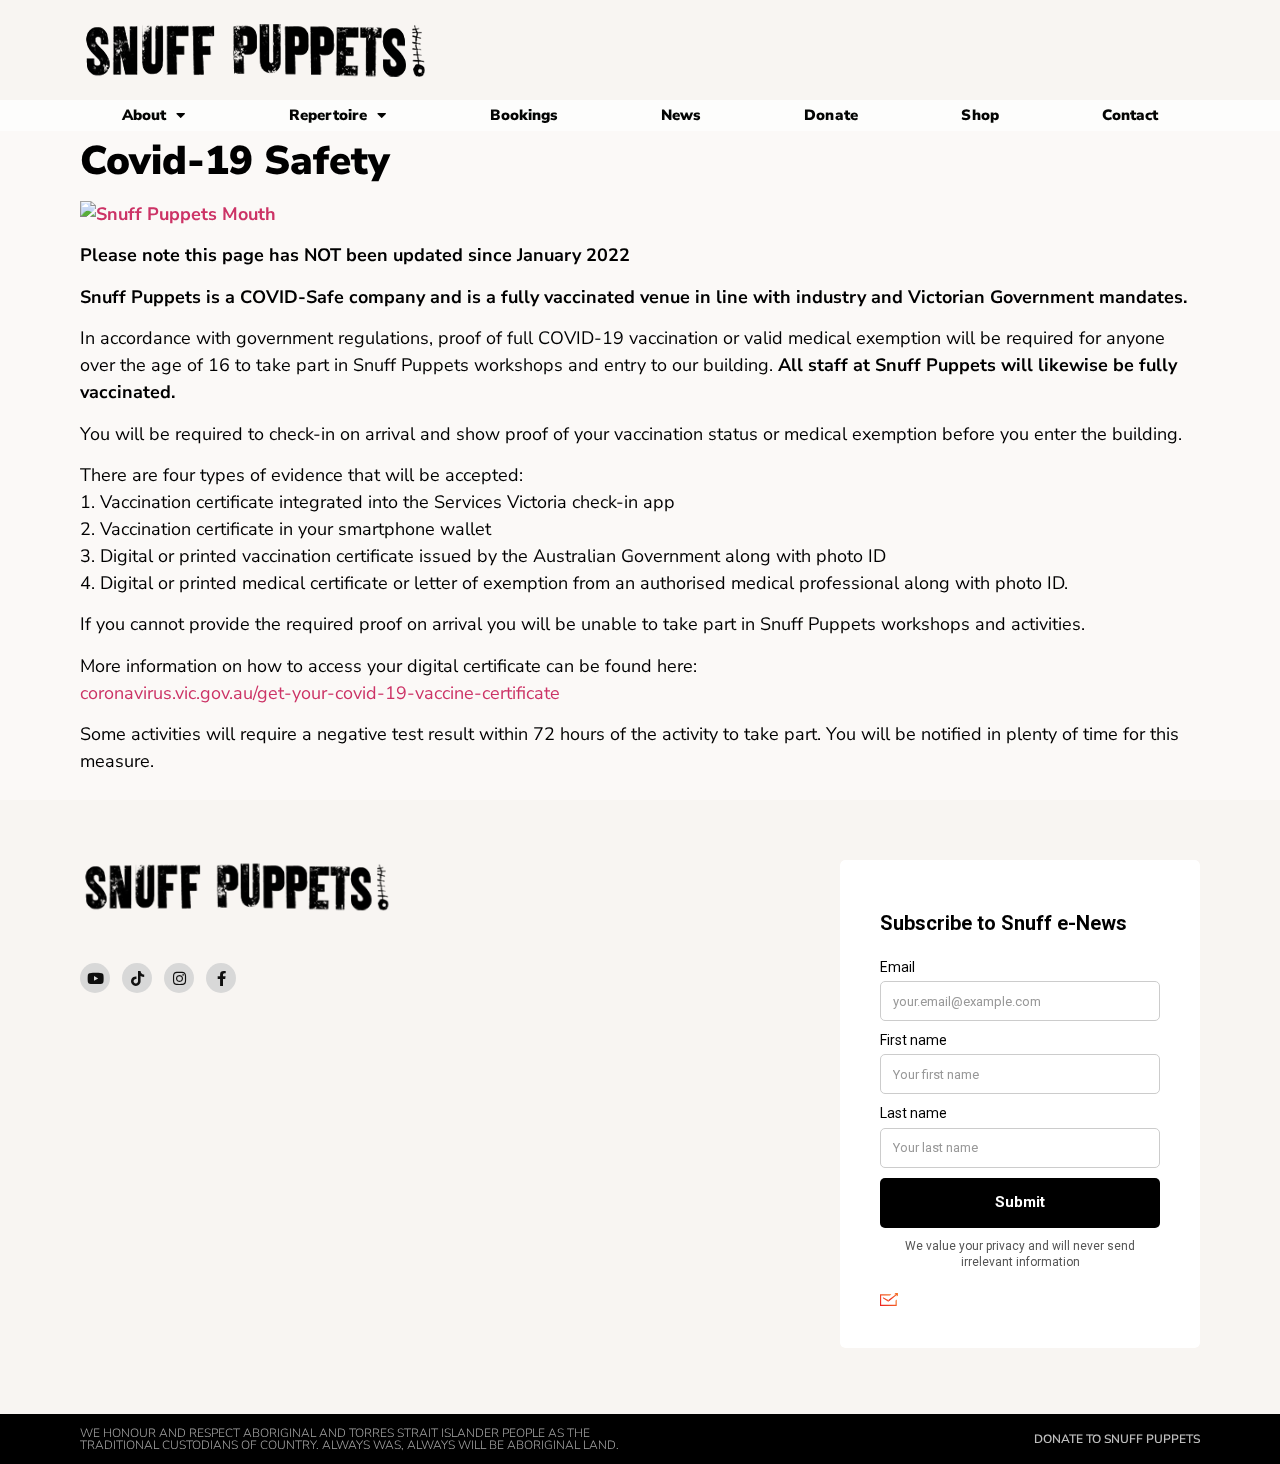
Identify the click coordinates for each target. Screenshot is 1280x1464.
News (680, 115)
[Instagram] (179, 978)
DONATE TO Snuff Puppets (1117, 1439)
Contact (1130, 115)
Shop (979, 115)
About (144, 115)
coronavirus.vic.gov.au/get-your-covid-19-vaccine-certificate (320, 693)
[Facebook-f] (221, 978)
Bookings (524, 115)
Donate (831, 115)
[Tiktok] (137, 978)
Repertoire (328, 115)
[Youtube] (95, 978)
